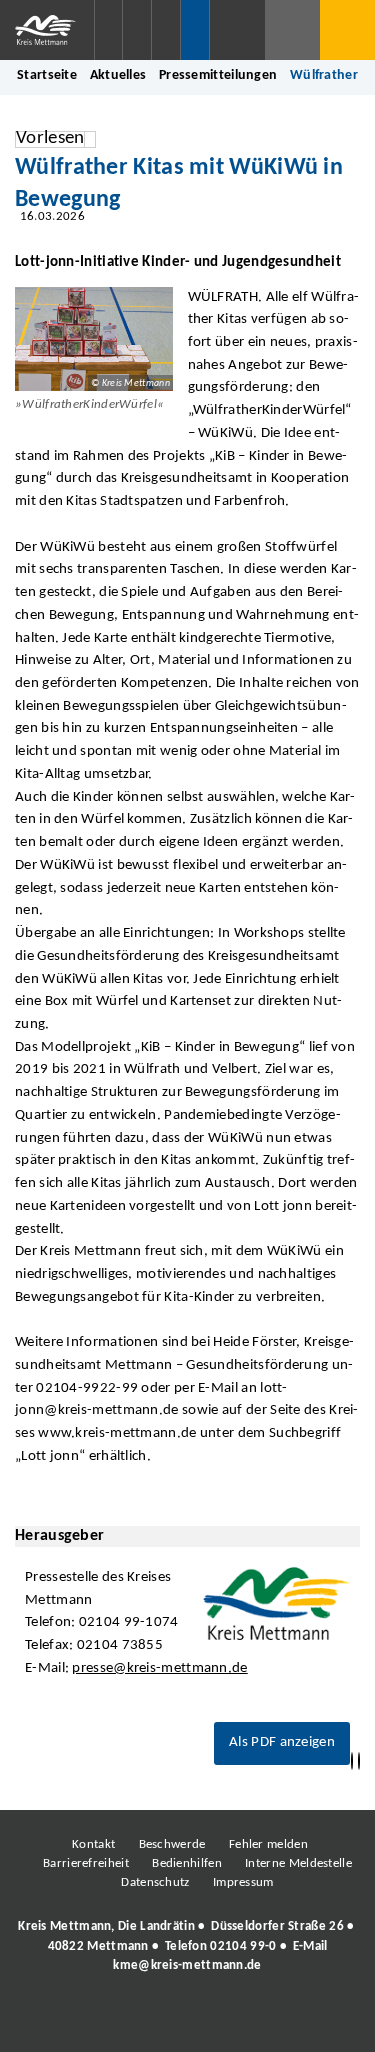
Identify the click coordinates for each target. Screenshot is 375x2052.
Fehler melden (268, 1844)
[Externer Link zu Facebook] (50, 2020)
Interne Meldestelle (298, 1863)
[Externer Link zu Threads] (140, 2020)
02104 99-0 (243, 1946)
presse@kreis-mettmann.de (159, 1668)
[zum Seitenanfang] (359, 1761)
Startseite (47, 75)
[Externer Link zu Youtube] (230, 2020)
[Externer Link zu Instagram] (95, 2020)
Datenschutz (155, 1882)
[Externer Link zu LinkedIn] (185, 2020)
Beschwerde (172, 1844)
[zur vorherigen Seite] (352, 1761)
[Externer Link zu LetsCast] (320, 2020)
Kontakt (93, 1844)
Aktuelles (118, 75)
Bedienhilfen (187, 1863)
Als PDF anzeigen (282, 1742)
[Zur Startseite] (47, 30)
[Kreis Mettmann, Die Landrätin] (187, 1946)
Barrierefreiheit (86, 1863)
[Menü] (347, 30)
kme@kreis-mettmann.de (187, 1965)
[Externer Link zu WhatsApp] (275, 2020)
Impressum (243, 1882)
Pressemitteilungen (218, 75)
